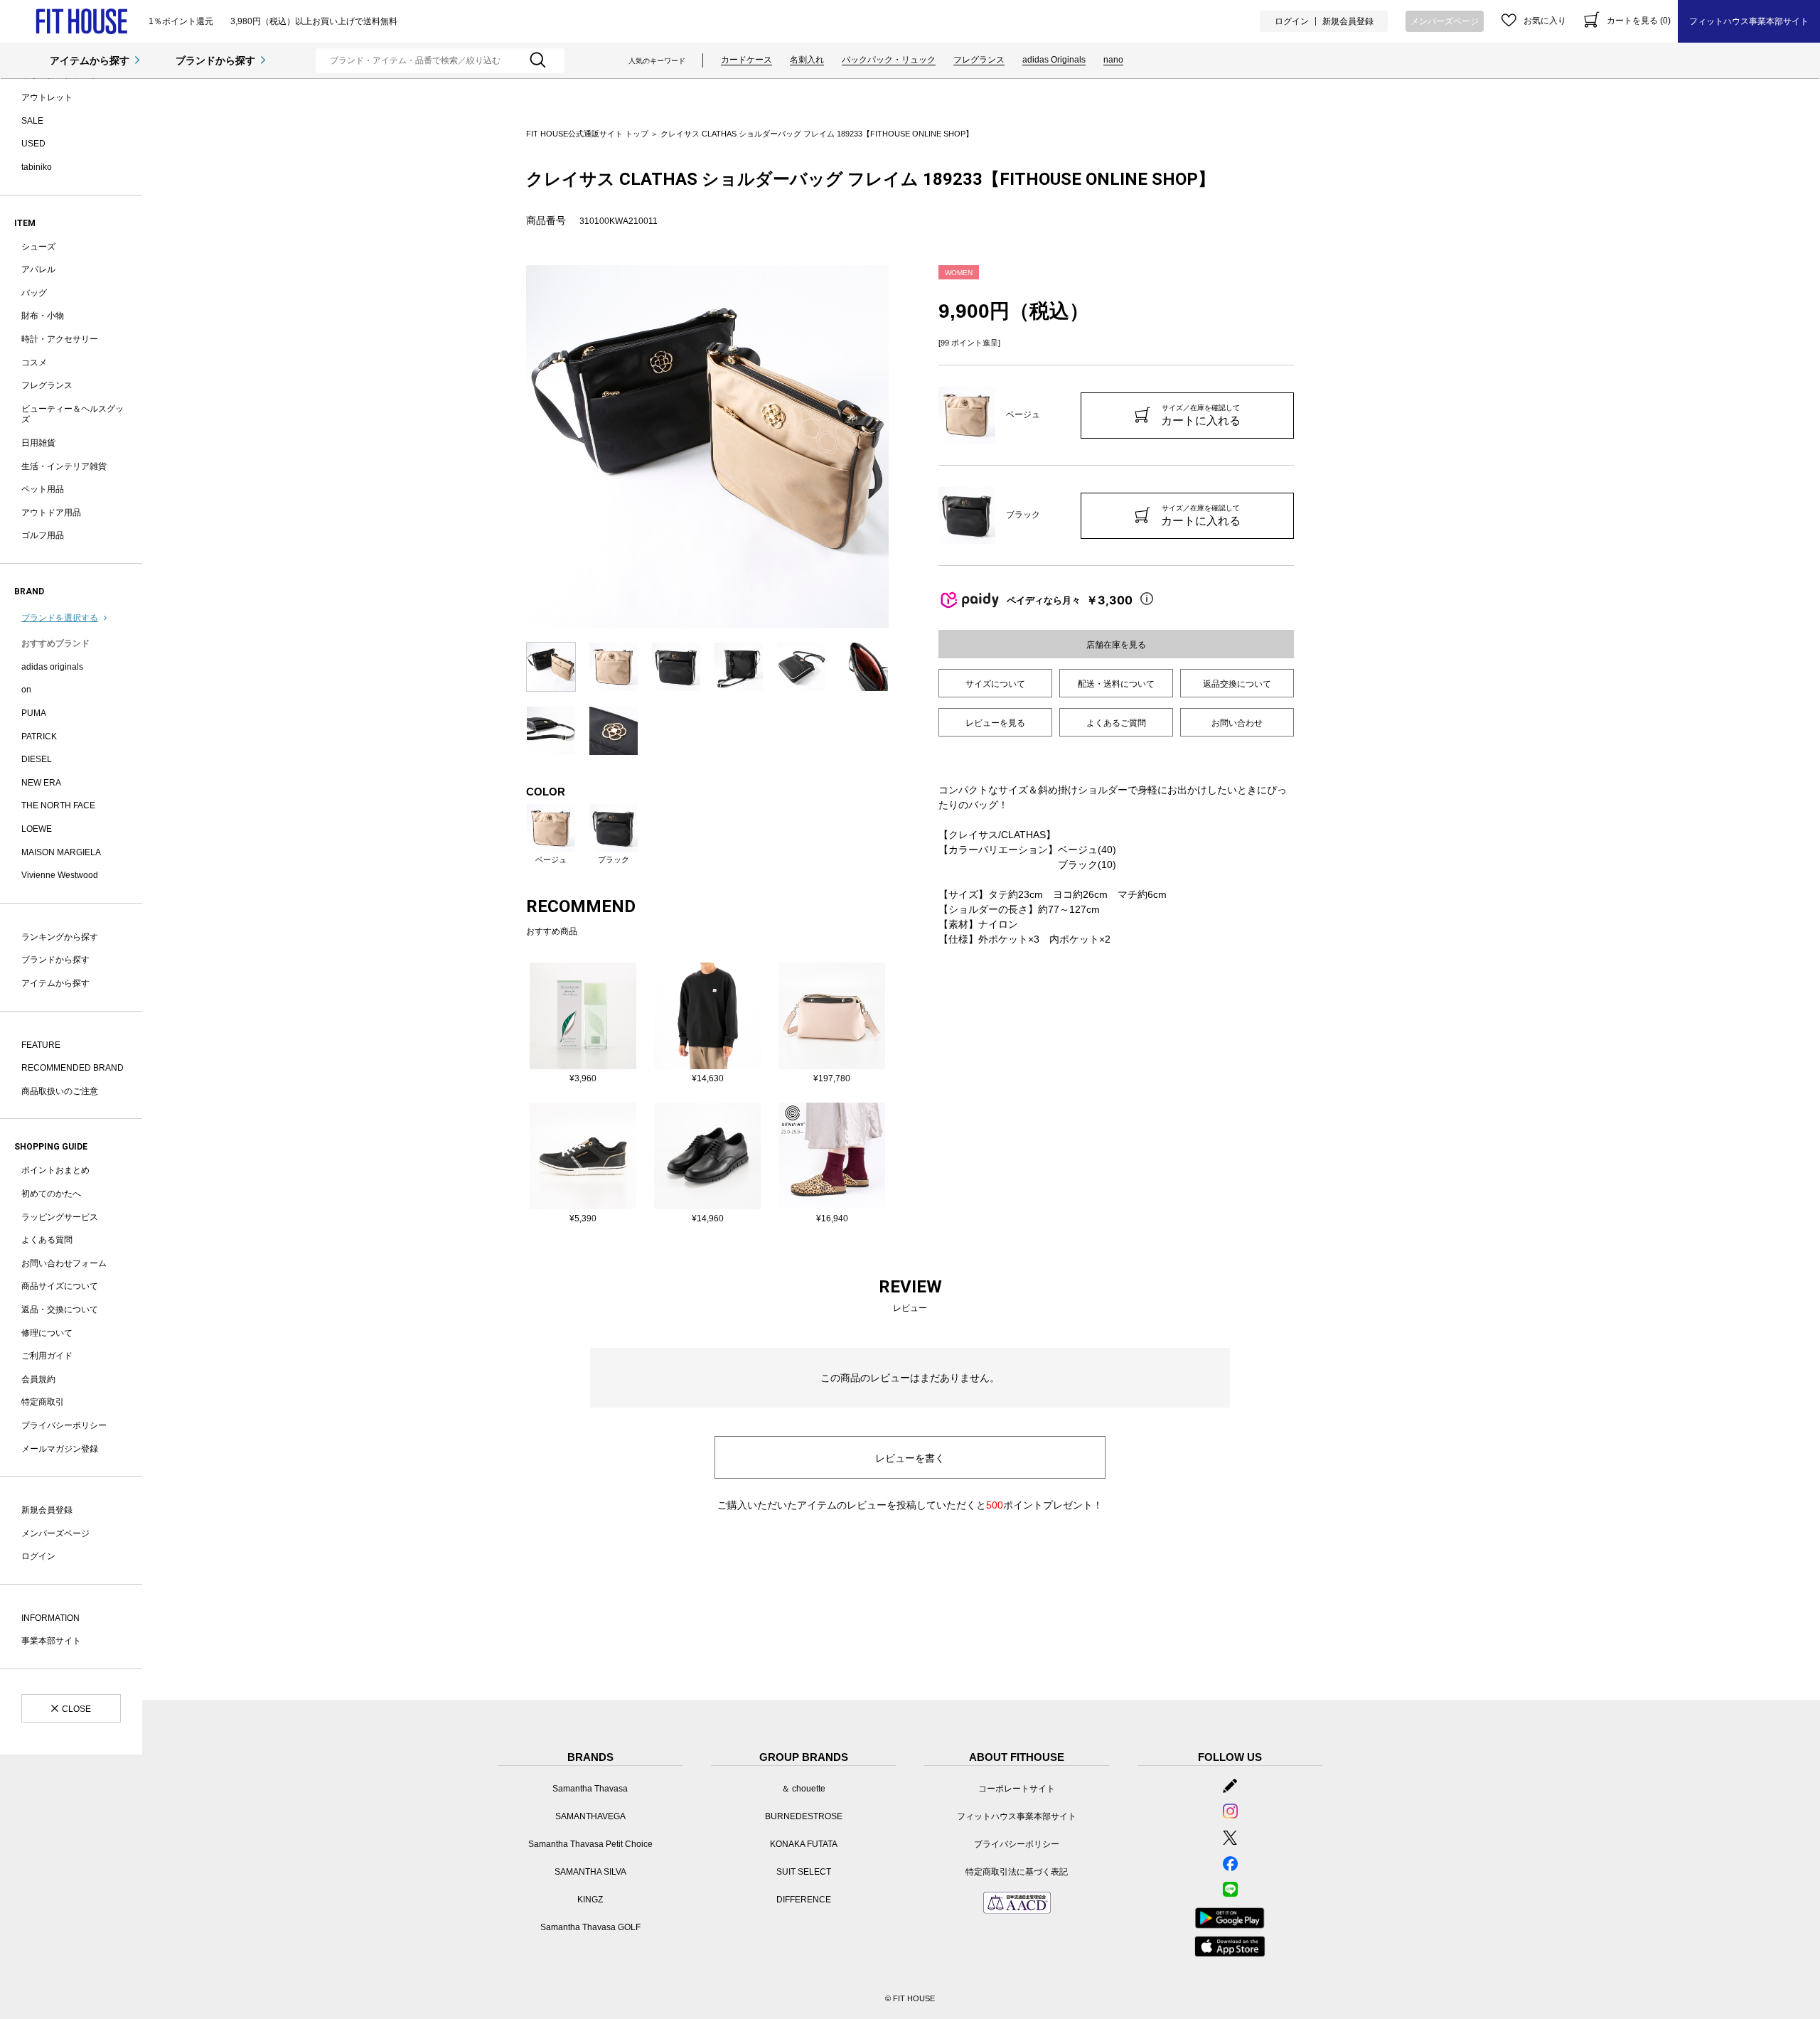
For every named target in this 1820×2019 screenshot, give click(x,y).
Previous (515, 446)
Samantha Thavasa (590, 1789)
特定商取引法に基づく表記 (1017, 1872)
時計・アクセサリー (60, 339)
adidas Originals (1054, 60)
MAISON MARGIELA (61, 852)
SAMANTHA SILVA (590, 1872)
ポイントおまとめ (55, 1170)
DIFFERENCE (804, 1900)
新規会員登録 (1348, 21)
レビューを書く (910, 1458)
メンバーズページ (1445, 21)
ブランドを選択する (60, 618)
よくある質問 (47, 1240)
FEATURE (41, 1045)
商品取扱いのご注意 (60, 1091)
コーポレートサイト (1017, 1789)
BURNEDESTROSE (804, 1816)
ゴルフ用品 (43, 535)
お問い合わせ (1237, 723)
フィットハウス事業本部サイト (1749, 21)
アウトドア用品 (51, 513)
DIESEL (37, 759)
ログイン (1292, 21)
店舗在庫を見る (1116, 645)
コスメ (34, 363)
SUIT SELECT (804, 1872)
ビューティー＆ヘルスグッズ (73, 414)
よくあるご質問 (1116, 723)
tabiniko (37, 167)
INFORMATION (50, 1618)
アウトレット (47, 97)
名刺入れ (807, 60)
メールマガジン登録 (60, 1449)
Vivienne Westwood (60, 875)
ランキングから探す (60, 937)
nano (1113, 60)
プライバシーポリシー (64, 1425)
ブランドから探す (215, 60)
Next (899, 446)
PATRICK (39, 737)
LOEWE (37, 829)
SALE (32, 121)
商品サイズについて (60, 1286)
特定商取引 (43, 1402)
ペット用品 (43, 489)
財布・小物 (43, 316)
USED (33, 144)
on (26, 690)
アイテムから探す (90, 60)
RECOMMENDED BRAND (73, 1068)
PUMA (34, 713)
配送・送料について (1116, 684)
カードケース (746, 60)
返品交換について (1237, 684)
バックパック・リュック (889, 60)
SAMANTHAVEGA (590, 1816)
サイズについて (995, 684)
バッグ (34, 293)
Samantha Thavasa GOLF (590, 1927)
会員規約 (38, 1379)
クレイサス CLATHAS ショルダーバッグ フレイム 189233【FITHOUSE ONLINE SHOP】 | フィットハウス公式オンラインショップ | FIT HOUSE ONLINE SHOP (81, 22)
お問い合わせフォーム (64, 1263)
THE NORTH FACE (58, 805)
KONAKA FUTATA (804, 1844)
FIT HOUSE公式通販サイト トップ (587, 134)
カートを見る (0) (1639, 21)
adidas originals (52, 667)
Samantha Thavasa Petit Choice (590, 1844)
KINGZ (590, 1900)
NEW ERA (41, 783)
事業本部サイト (51, 1641)
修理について (47, 1333)
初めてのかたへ (51, 1194)
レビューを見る (995, 723)
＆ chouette (803, 1789)
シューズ (38, 247)
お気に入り (1545, 21)
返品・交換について (60, 1310)
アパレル (38, 269)
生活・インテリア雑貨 (64, 466)
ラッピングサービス (60, 1217)
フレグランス (979, 60)
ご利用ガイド (47, 1356)
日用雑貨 (38, 443)
